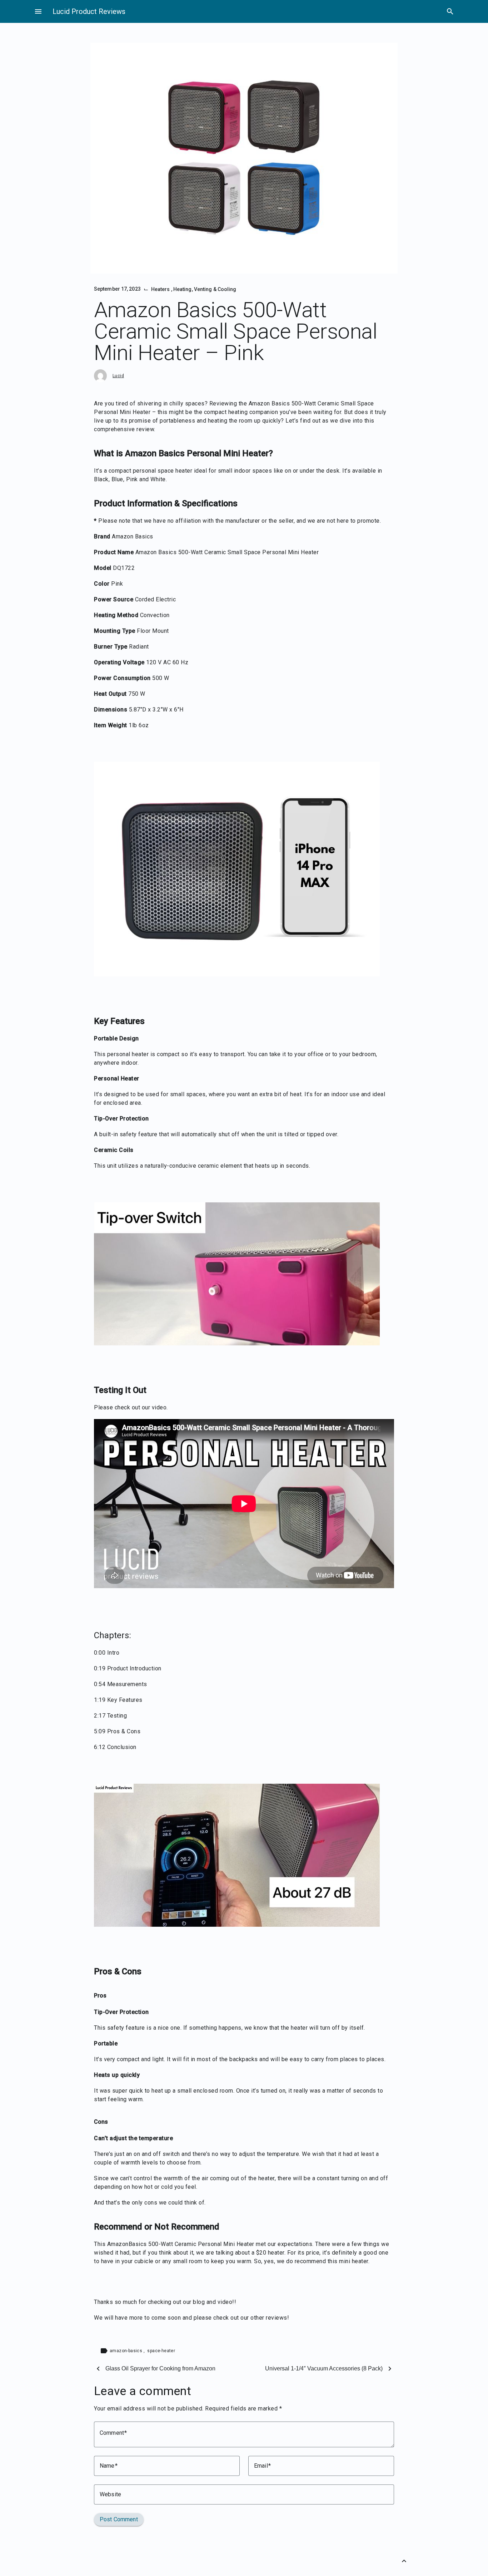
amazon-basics (127, 2351)
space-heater (161, 2351)
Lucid (118, 376)
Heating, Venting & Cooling (205, 289)
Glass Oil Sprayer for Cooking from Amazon (160, 2368)
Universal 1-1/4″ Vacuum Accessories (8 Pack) (324, 2368)
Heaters (161, 289)
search (450, 11)
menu (38, 11)
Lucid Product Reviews (89, 11)
